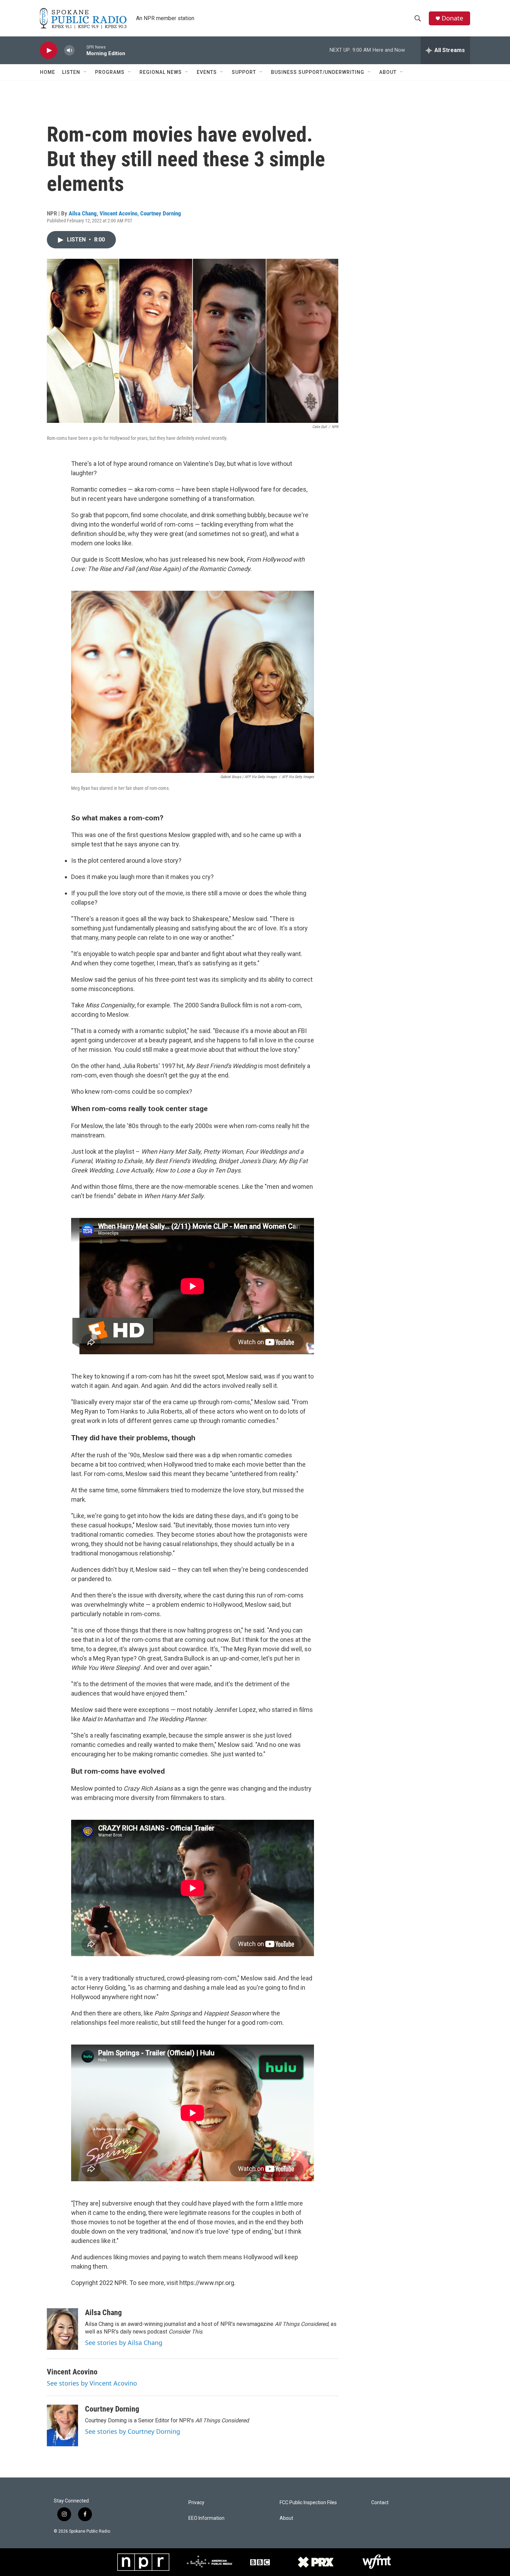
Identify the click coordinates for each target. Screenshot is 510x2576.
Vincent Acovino (118, 213)
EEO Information (206, 2518)
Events (207, 72)
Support (244, 72)
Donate (452, 18)
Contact (380, 2503)
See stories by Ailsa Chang (124, 2343)
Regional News (161, 72)
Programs (110, 72)
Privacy (196, 2503)
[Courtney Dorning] (62, 2425)
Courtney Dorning (161, 213)
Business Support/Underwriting (318, 72)
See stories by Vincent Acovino (92, 2383)
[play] (49, 50)
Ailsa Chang (83, 213)
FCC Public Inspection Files (308, 2503)
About (388, 72)
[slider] (80, 50)
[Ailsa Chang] (62, 2329)
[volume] (69, 50)
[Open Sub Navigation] (85, 72)
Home (48, 72)
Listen (71, 72)
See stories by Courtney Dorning (133, 2431)
